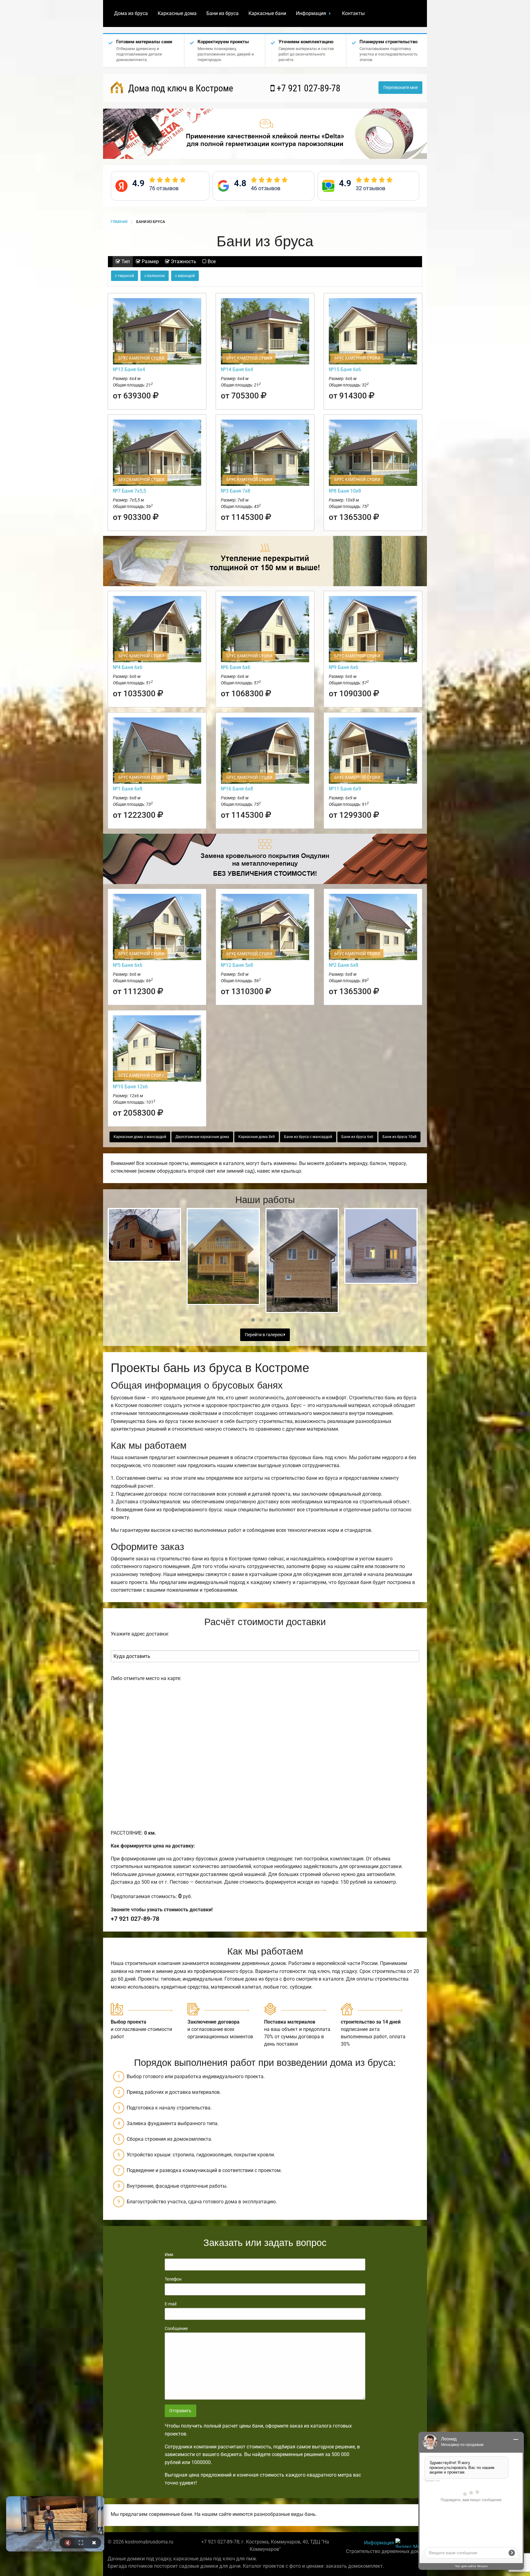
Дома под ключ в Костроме (180, 88)
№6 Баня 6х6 (236, 667)
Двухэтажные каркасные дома (202, 1137)
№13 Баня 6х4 (129, 369)
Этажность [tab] (183, 261)
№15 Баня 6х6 (345, 369)
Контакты (353, 13)
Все (211, 261)
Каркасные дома (177, 13)
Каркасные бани (267, 13)
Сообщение (176, 2328)
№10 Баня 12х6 (130, 1087)
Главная (119, 222)
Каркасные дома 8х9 (257, 1137)
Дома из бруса (131, 13)
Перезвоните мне (401, 88)
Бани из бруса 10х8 (399, 1137)
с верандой (185, 276)
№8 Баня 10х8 (345, 491)
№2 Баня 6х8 (344, 965)
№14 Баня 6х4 (237, 369)
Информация (311, 13)
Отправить (180, 2411)
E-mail (171, 2304)
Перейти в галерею (264, 1335)
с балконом (155, 276)
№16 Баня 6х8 (237, 789)
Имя (169, 2255)
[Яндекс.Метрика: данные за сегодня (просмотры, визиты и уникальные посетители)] (409, 2543)
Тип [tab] (125, 261)
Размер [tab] (150, 261)
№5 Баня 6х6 (128, 965)
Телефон (173, 2279)
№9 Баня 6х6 (344, 667)
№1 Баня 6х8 (128, 789)
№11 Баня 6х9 (345, 789)
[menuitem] (131, 13)
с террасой (125, 276)
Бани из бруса (223, 13)
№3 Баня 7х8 (236, 491)
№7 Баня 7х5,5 (129, 491)
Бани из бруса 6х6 (357, 1137)
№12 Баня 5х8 (237, 965)
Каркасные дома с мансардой (140, 1137)
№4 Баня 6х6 (128, 667)
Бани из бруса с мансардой (308, 1137)
